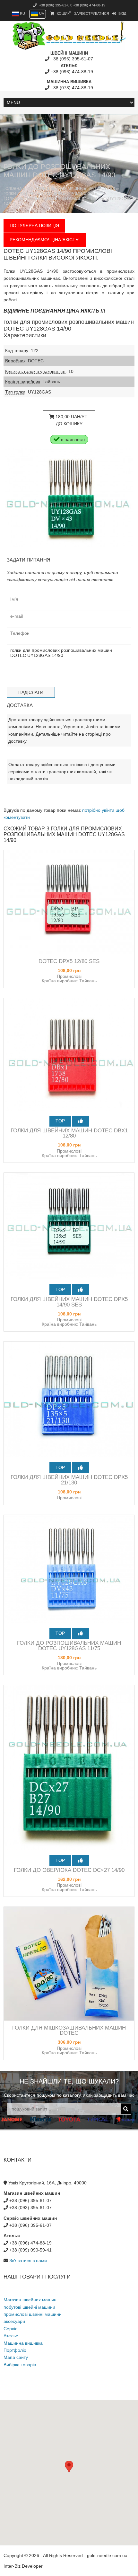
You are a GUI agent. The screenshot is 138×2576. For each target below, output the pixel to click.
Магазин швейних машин (55, 189)
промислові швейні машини (33, 2314)
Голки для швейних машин (33, 194)
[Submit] (126, 2109)
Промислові (81, 194)
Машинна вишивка (23, 2343)
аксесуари (14, 2321)
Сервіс (10, 2329)
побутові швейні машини (29, 2307)
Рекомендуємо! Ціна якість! (45, 240)
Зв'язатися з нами (28, 2261)
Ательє (11, 2336)
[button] (69, 2467)
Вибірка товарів (20, 2365)
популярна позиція (34, 226)
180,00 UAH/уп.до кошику (72, 420)
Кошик (63, 13)
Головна (13, 189)
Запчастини (102, 189)
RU (22, 13)
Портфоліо (15, 2350)
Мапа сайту (16, 2357)
